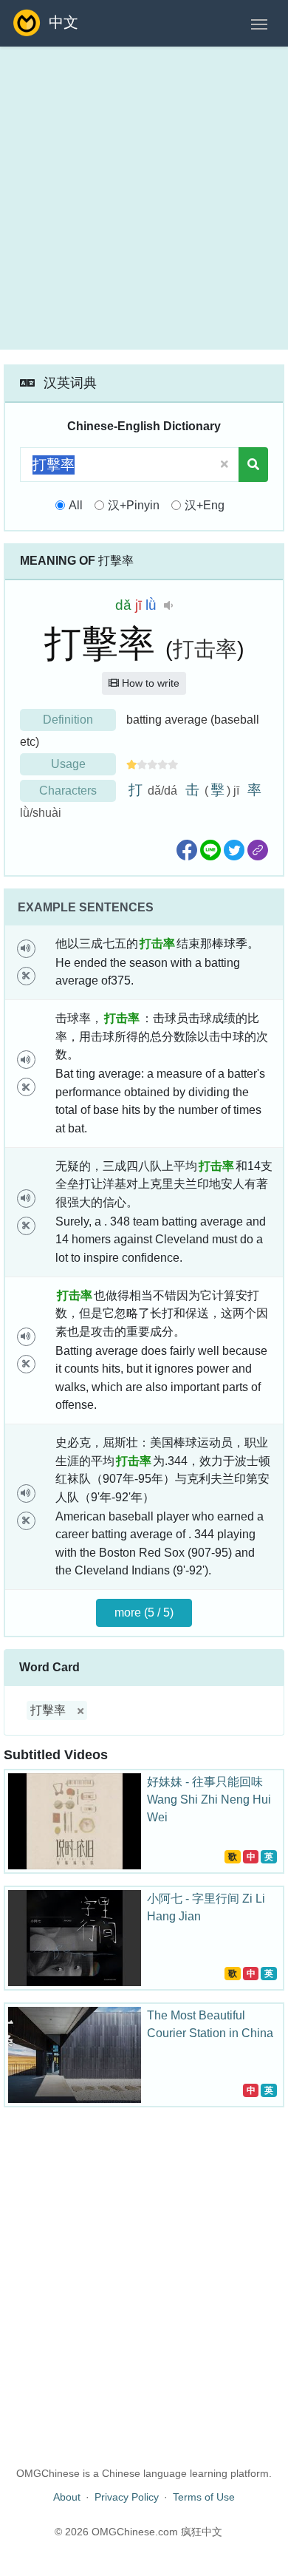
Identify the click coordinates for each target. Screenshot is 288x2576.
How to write (149, 683)
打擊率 (48, 1710)
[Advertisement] (144, 198)
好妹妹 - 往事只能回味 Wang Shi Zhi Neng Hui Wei (209, 1800)
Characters (68, 791)
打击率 (205, 649)
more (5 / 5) (144, 1612)
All (76, 505)
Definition (68, 720)
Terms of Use (204, 2497)
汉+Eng (205, 505)
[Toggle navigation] (259, 23)
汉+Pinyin (134, 505)
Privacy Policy (127, 2497)
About (67, 2497)
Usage (68, 764)
